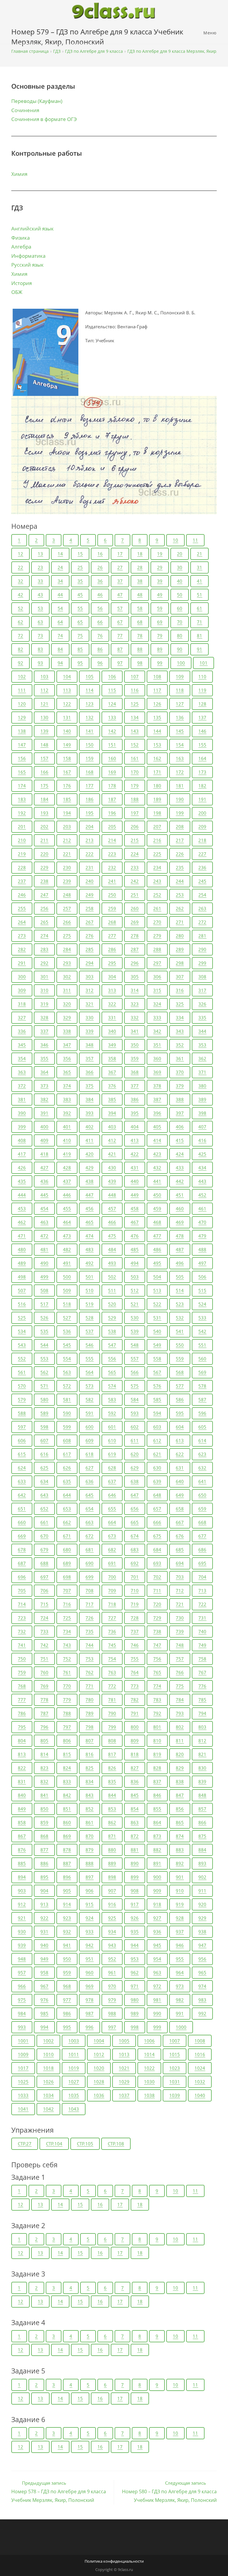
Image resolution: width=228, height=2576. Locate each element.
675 (157, 1536)
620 (135, 1454)
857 (202, 1809)
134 (135, 717)
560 (202, 1359)
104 (67, 676)
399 (22, 1127)
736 (112, 1631)
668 (202, 1522)
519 (90, 1304)
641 (202, 1481)
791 (135, 1713)
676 (180, 1536)
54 (60, 608)
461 (202, 1209)
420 (90, 1154)
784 (180, 1700)
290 (202, 949)
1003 (74, 2041)
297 (157, 963)
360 (157, 1058)
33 (40, 581)
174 (22, 786)
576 (157, 1386)
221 (67, 854)
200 (202, 813)
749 (202, 1645)
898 (112, 1877)
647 (135, 1495)
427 (44, 1168)
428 (67, 1168)
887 (67, 1863)
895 (44, 1877)
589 (44, 1413)
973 (180, 1986)
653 (67, 1509)
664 (112, 1522)
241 (112, 881)
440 (135, 1181)
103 (44, 676)
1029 (124, 2082)
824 (67, 1768)
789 (90, 1713)
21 (199, 554)
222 (90, 854)
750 (22, 1659)
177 (90, 786)
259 (112, 908)
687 (22, 1563)
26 (100, 567)
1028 (99, 2082)
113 (67, 690)
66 (100, 622)
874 (180, 1836)
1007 (175, 2041)
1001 (23, 2041)
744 (90, 1645)
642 (22, 1495)
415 (180, 1140)
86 (100, 649)
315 (157, 990)
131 (67, 717)
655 (112, 1509)
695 (202, 1563)
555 (90, 1359)
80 (180, 636)
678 (22, 1550)
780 (90, 1700)
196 (112, 813)
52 (20, 608)
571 (44, 1386)
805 (44, 1741)
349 (112, 1045)
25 (80, 567)
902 (202, 1877)
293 (67, 963)
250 (112, 895)
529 (112, 1318)
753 (90, 1659)
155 (202, 745)
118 (180, 690)
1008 (200, 2041)
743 (67, 1645)
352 (180, 1045)
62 (20, 622)
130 (44, 717)
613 (180, 1440)
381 (22, 1099)
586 (180, 1400)
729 (157, 1618)
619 (112, 1454)
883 (180, 1850)
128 (202, 704)
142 (112, 731)
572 (67, 1386)
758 (202, 1659)
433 (180, 1168)
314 (135, 990)
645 (90, 1495)
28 (140, 567)
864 (157, 1822)
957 (22, 1972)
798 (90, 1727)
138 (22, 731)
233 (135, 867)
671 (67, 1536)
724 (44, 1618)
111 (22, 690)
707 (67, 1591)
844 (112, 1795)
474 (90, 1236)
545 (67, 1345)
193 (44, 813)
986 (67, 2013)
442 (180, 1181)
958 (44, 1972)
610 (112, 1440)
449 (135, 1195)
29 (160, 567)
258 (90, 908)
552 (22, 1359)
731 (202, 1618)
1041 (23, 2109)
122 (67, 704)
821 (202, 1754)
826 (112, 1768)
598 (44, 1427)
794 (202, 1713)
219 (22, 854)
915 (90, 1904)
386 (135, 1099)
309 (22, 990)
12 (20, 554)
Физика (20, 238)
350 (135, 1045)
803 (202, 1727)
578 (202, 1386)
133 (112, 717)
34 (60, 581)
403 (112, 1127)
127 (180, 704)
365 (67, 1072)
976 (44, 2000)
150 (90, 745)
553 (44, 1359)
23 (40, 567)
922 (44, 1918)
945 (157, 1945)
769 (44, 1686)
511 (112, 1290)
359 (135, 1058)
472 (44, 1236)
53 (40, 608)
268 (112, 922)
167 (67, 772)
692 (135, 1563)
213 (90, 840)
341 (135, 1031)
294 (90, 963)
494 (135, 1263)
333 (157, 1018)
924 (90, 1918)
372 (22, 1086)
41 (199, 581)
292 (44, 963)
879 (90, 1850)
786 (22, 1713)
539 (135, 1331)
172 (180, 772)
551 (202, 1345)
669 (22, 1536)
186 (90, 799)
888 (90, 1863)
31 (199, 567)
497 (202, 1263)
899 (135, 1877)
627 (90, 1468)
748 (180, 1645)
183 (22, 799)
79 (160, 636)
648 (157, 1495)
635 (67, 1481)
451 (180, 1195)
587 (202, 1400)
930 (22, 1932)
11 (195, 540)
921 (22, 1918)
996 (90, 2027)
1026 (48, 2082)
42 (20, 595)
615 (22, 1454)
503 (135, 1277)
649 (180, 1495)
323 (135, 1004)
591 (90, 1413)
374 (67, 1086)
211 (44, 840)
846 (157, 1795)
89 (160, 649)
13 (40, 554)
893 (202, 1863)
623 (202, 1454)
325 (180, 1004)
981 (157, 2000)
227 (202, 854)
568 (180, 1372)
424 (180, 1154)
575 (135, 1386)
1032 (200, 2082)
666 (157, 1522)
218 (202, 840)
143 (135, 731)
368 (135, 1072)
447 (90, 1195)
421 (112, 1154)
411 (90, 1140)
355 (44, 1058)
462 (22, 1222)
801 (157, 1727)
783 (157, 1700)
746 (135, 1645)
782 (135, 1700)
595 (180, 1413)
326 (202, 1004)
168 (90, 772)
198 (157, 813)
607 (44, 1440)
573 (90, 1386)
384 (90, 1099)
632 (202, 1468)
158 (67, 758)
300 (22, 977)
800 (135, 1727)
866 (202, 1822)
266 (67, 922)
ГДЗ (57, 51)
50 (180, 595)
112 (44, 690)
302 (67, 977)
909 (157, 1891)
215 (135, 840)
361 (180, 1058)
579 (22, 1400)
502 (112, 1277)
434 (202, 1168)
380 (202, 1086)
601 (112, 1427)
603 (157, 1427)
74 (60, 636)
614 (202, 1440)
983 (202, 2000)
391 (44, 1113)
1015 (175, 2054)
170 (135, 772)
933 (90, 1932)
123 (90, 704)
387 (157, 1099)
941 (67, 1945)
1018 (48, 2068)
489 (22, 1263)
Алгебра (21, 247)
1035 (74, 2095)
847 (180, 1795)
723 (22, 1618)
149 (67, 745)
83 (40, 649)
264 (22, 922)
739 (180, 1631)
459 (157, 1209)
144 (157, 731)
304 (112, 977)
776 (202, 1686)
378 (157, 1086)
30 (180, 567)
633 (22, 1481)
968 (67, 1986)
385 (112, 1099)
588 (22, 1413)
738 (157, 1631)
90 (180, 649)
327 (22, 1018)
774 (157, 1686)
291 (22, 963)
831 (22, 1781)
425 (202, 1154)
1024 (200, 2068)
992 (202, 2013)
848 (202, 1795)
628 (112, 1468)
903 (22, 1891)
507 (22, 1290)
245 (202, 881)
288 (157, 949)
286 (112, 949)
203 (67, 827)
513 (157, 1290)
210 (22, 840)
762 (90, 1672)
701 (135, 1577)
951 (90, 1959)
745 (112, 1645)
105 (90, 676)
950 (67, 1959)
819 (157, 1754)
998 (135, 2027)
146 (202, 731)
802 (180, 1727)
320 (67, 1004)
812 (202, 1741)
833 (67, 1781)
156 (22, 758)
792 (157, 1713)
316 (180, 990)
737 (135, 1631)
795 (22, 1727)
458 (135, 1209)
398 (202, 1113)
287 (135, 949)
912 (22, 1904)
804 (22, 1741)
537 (90, 1331)
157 (44, 758)
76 (100, 636)
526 (44, 1318)
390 (22, 1113)
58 (140, 608)
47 (120, 595)
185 (67, 799)
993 (22, 2027)
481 (44, 1249)
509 (67, 1290)
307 (180, 977)
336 (22, 1031)
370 (180, 1072)
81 (199, 636)
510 (90, 1290)
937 (180, 1932)
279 (157, 936)
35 (80, 581)
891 (157, 1863)
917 (135, 1904)
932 (67, 1932)
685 (180, 1550)
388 (180, 1099)
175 (44, 786)
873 (157, 1836)
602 (135, 1427)
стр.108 (116, 2144)
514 (180, 1290)
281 (202, 936)
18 (140, 554)
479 (202, 1236)
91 (199, 649)
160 (112, 758)
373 (44, 1086)
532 (180, 1318)
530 (135, 1318)
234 (157, 867)
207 (157, 827)
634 (44, 1481)
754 (112, 1659)
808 (112, 1741)
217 (180, 840)
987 (90, 2013)
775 (180, 1686)
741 (22, 1645)
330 (90, 1018)
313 (112, 990)
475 (112, 1236)
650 (202, 1495)
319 (44, 1004)
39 (160, 581)
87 (120, 649)
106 (112, 676)
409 (44, 1140)
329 (67, 1018)
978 (90, 2000)
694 (180, 1563)
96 (100, 663)
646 (112, 1495)
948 (22, 1959)
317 (202, 990)
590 (67, 1413)
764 (135, 1672)
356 (67, 1058)
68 (140, 622)
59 (160, 608)
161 (135, 758)
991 (180, 2013)
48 (140, 595)
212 (67, 840)
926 (135, 1918)
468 (157, 1222)
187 (112, 799)
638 (135, 1481)
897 (90, 1877)
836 (135, 1781)
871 (112, 1836)
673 (112, 1536)
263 (202, 908)
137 (202, 717)
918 (157, 1904)
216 (157, 840)
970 (112, 1986)
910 (180, 1891)
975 (22, 2000)
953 (135, 1959)
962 (135, 1972)
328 (44, 1018)
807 (90, 1741)
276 (90, 936)
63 (40, 622)
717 (90, 1604)
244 (180, 881)
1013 (124, 2054)
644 (67, 1495)
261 (157, 908)
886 (44, 1863)
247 (44, 895)
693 (157, 1563)
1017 (23, 2068)
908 (135, 1891)
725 (67, 1618)
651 (22, 1509)
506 (202, 1277)
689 (67, 1563)
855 (157, 1809)
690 (90, 1563)
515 (202, 1290)
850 (44, 1809)
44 (60, 595)
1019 (74, 2068)
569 (202, 1372)
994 (44, 2027)
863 (135, 1822)
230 (67, 867)
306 (157, 977)
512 (135, 1290)
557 (135, 1359)
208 (180, 827)
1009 (23, 2054)
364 (44, 1072)
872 (135, 1836)
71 (199, 622)
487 (180, 1249)
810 (157, 1741)
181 (180, 786)
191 (202, 799)
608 (67, 1440)
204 (90, 827)
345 (22, 1045)
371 (202, 1072)
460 (180, 1209)
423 (157, 1154)
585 (157, 1400)
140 (67, 731)
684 (157, 1550)
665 (135, 1522)
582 (90, 1400)
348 (90, 1045)
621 (157, 1454)
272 (202, 922)
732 (22, 1631)
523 (180, 1304)
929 (202, 1918)
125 (135, 704)
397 (180, 1113)
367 (112, 1072)
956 (202, 1959)
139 (44, 731)
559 (180, 1359)
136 (180, 717)
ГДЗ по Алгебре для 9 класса (94, 51)
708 (90, 1591)
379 (180, 1086)
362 (202, 1058)
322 (112, 1004)
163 (180, 758)
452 (202, 1195)
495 (157, 1263)
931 (44, 1932)
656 (135, 1509)
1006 (149, 2041)
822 (22, 1768)
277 (112, 936)
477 (157, 1236)
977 (67, 2000)
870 (90, 1836)
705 (22, 1591)
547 (112, 1345)
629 (135, 1468)
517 (44, 1304)
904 (44, 1891)
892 (180, 1863)
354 (22, 1058)
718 (112, 1604)
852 (90, 1809)
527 (67, 1318)
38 (140, 581)
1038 (149, 2095)
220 (44, 854)
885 (22, 1863)
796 (44, 1727)
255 (22, 908)
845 (135, 1795)
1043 (74, 2109)
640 (180, 1481)
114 (90, 690)
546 (90, 1345)
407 (202, 1127)
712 (180, 1591)
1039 (175, 2095)
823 (44, 1768)
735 (90, 1631)
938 (202, 1932)
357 (90, 1058)
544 (44, 1345)
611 (135, 1440)
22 (20, 567)
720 (157, 1604)
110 (202, 676)
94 (60, 663)
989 (135, 2013)
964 (180, 1972)
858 (22, 1822)
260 (135, 908)
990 (157, 2013)
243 (157, 881)
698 (67, 1577)
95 (80, 663)
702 (157, 1577)
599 (67, 1427)
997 (112, 2027)
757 (180, 1659)
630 (157, 1468)
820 (180, 1754)
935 (135, 1932)
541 (180, 1331)
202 (44, 827)
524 (202, 1304)
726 (90, 1618)
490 (44, 1263)
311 (67, 990)
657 (157, 1509)
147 (22, 745)
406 (180, 1127)
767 (202, 1672)
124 (112, 704)
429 (90, 1168)
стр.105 (85, 2144)
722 (202, 1604)
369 (157, 1072)
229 (44, 867)
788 (67, 1713)
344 (202, 1031)
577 (180, 1386)
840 (22, 1795)
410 (67, 1140)
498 (22, 1277)
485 (135, 1249)
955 (180, 1959)
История (22, 283)
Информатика (28, 256)
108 (157, 676)
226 (180, 854)
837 (157, 1781)
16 (100, 554)
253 (180, 895)
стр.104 (54, 2144)
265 (44, 922)
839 (202, 1781)
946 (180, 1945)
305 (135, 977)
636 (90, 1481)
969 (90, 1986)
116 (135, 690)
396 (157, 1113)
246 (22, 895)
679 (44, 1550)
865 (180, 1822)
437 (67, 1181)
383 (67, 1099)
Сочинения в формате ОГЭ (44, 119)
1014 (149, 2054)
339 (90, 1031)
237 (22, 881)
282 (22, 949)
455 (67, 1209)
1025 (23, 2082)
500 (67, 1277)
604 (180, 1427)
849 (22, 1809)
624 (22, 1468)
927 (157, 1918)
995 (67, 2027)
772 (112, 1686)
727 (112, 1618)
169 (112, 772)
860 (67, 1822)
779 (67, 1700)
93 (40, 663)
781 (112, 1700)
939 (22, 1945)
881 (135, 1850)
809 (135, 1741)
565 (112, 1372)
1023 (175, 2068)
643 (44, 1495)
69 (160, 622)
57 (120, 608)
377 (135, 1086)
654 (90, 1509)
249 (90, 895)
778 (44, 1700)
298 (180, 963)
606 (22, 1440)
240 (90, 881)
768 (22, 1686)
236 (202, 867)
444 (22, 1195)
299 (202, 963)
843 (90, 1795)
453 (22, 1209)
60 (180, 608)
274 (44, 936)
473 (67, 1236)
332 (135, 1018)
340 (112, 1031)
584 (135, 1400)
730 (180, 1618)
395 (135, 1113)
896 (67, 1877)
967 (44, 1986)
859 (44, 1822)
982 (180, 2000)
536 (67, 1331)
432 (157, 1168)
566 (135, 1372)
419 (67, 1154)
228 (22, 867)
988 (112, 2013)
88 (140, 649)
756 (157, 1659)
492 (90, 1263)
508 (44, 1290)
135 (157, 717)
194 (67, 813)
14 (60, 554)
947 (202, 1945)
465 (90, 1222)
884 (202, 1850)
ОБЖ (17, 292)
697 (44, 1577)
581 (67, 1400)
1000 (181, 2027)
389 (202, 1099)
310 (44, 990)
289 (180, 949)
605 (202, 1427)
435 (22, 1181)
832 (44, 1781)
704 (202, 1577)
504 (157, 1277)
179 (135, 786)
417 (22, 1154)
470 (202, 1222)
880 (112, 1850)
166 (44, 772)
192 (22, 813)
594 (157, 1413)
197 (135, 813)
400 (44, 1127)
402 (90, 1127)
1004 (99, 2041)
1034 (48, 2095)
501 (90, 1277)
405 (157, 1127)
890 (135, 1863)
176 (67, 786)
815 (67, 1754)
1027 (74, 2082)
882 (157, 1850)
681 (90, 1550)
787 (44, 1713)
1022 (149, 2068)
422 (135, 1154)
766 (180, 1672)
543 (22, 1345)
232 (112, 867)
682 (112, 1550)
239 (67, 881)
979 (112, 2000)
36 (100, 581)
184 (44, 799)
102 (22, 676)
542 (202, 1331)
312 (90, 990)
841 (44, 1795)
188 (135, 799)
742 (44, 1645)
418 (44, 1154)
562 (44, 1372)
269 (135, 922)
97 (120, 663)
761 (67, 1672)
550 (180, 1345)
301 (44, 977)
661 (44, 1522)
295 (112, 963)
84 (60, 649)
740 (202, 1631)
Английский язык (33, 229)
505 (180, 1277)
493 (112, 1263)
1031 (175, 2082)
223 (112, 854)
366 (90, 1072)
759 (22, 1672)
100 (181, 663)
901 (180, 1877)
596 (202, 1413)
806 (67, 1741)
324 (157, 1004)
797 (67, 1727)
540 (157, 1331)
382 (44, 1099)
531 (157, 1318)
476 (135, 1236)
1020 (99, 2068)
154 (180, 745)
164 (202, 758)
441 (157, 1181)
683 (135, 1550)
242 (135, 881)
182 (202, 786)
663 (90, 1522)
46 (100, 595)
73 (40, 636)
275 (67, 936)
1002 (48, 2041)
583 (112, 1400)
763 (112, 1672)
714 (22, 1604)
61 (199, 608)
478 (180, 1236)
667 (180, 1522)
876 (22, 1850)
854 (135, 1809)
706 (44, 1591)
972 (157, 1986)
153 (157, 745)
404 (135, 1127)
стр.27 (25, 2144)
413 (135, 1140)
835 (112, 1781)
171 (157, 772)
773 (135, 1686)
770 (67, 1686)
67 (120, 622)
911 (202, 1891)
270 (157, 922)
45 (80, 595)
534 (22, 1331)
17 (120, 554)
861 (90, 1822)
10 (175, 540)
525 (22, 1318)
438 (90, 1181)
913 (44, 1904)
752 (67, 1659)
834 (90, 1781)
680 (67, 1550)
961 (112, 1972)
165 (22, 772)
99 (160, 663)
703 (180, 1577)
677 (202, 1536)
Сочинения (25, 110)
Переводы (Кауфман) (37, 101)
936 (157, 1932)
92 (20, 663)
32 (20, 581)
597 (22, 1427)
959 (67, 1972)
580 (44, 1400)
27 (120, 567)
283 (44, 949)
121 (44, 704)
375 (90, 1086)
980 (135, 2000)
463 (44, 1222)
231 (90, 867)
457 (112, 1209)
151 (112, 745)
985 (44, 2013)
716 (67, 1604)
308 (202, 977)
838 (180, 1781)
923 (67, 1918)
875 (202, 1836)
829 (180, 1768)
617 (67, 1454)
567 (157, 1372)
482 (67, 1249)
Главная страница (30, 51)
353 (202, 1045)
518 (67, 1304)
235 (180, 867)
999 (157, 2027)
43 (40, 595)
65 (80, 622)
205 (112, 827)
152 (135, 745)
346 (44, 1045)
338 (67, 1031)
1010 (48, 2054)
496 (180, 1263)
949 (44, 1959)
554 (67, 1359)
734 (67, 1631)
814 (44, 1754)
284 (67, 949)
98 (140, 663)
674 (135, 1536)
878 (67, 1850)
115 (112, 690)
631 (180, 1468)
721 (180, 1604)
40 (180, 581)
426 (22, 1168)
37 (120, 581)
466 (112, 1222)
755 (135, 1659)
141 (90, 731)
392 (67, 1113)
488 (202, 1249)
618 (90, 1454)
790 (112, 1713)
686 (202, 1550)
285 (90, 949)
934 (112, 1932)
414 (157, 1140)
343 (180, 1031)
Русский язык (27, 265)
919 (180, 1904)
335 (202, 1018)
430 (112, 1168)
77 (120, 636)
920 (202, 1904)
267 (90, 922)
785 (202, 1700)
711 (157, 1591)
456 (90, 1209)
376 (112, 1086)
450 (157, 1195)
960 (90, 1972)
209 (202, 827)
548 (135, 1345)
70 (180, 622)
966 (22, 1986)
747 (157, 1645)
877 (44, 1850)
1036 (99, 2095)
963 (157, 1972)
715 (44, 1604)
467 (135, 1222)
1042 (48, 2109)
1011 (74, 2054)
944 (135, 1945)
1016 (200, 2054)
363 (22, 1072)
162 (157, 758)
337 (44, 1031)
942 (90, 1945)
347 (67, 1045)
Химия (19, 174)
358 (112, 1058)
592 (112, 1413)
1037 (124, 2095)
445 (44, 1195)
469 (180, 1222)
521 (135, 1304)
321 (90, 1004)
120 (22, 704)
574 (112, 1386)
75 (80, 636)
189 (157, 799)
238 (44, 881)
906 (90, 1891)
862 (112, 1822)
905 (67, 1891)
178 (112, 786)
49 (160, 595)
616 (44, 1454)
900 (157, 1877)
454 (44, 1209)
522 (157, 1304)
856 (180, 1809)
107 (135, 676)
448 (112, 1195)
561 (22, 1372)
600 (90, 1427)
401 (67, 1127)
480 (22, 1249)
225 (157, 854)
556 (112, 1359)
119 (202, 690)
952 (112, 1959)
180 (157, 786)
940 (44, 1945)
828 (157, 1768)
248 (67, 895)
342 (157, 1031)
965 (202, 1972)
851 (67, 1809)
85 (80, 649)
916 (112, 1904)
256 (44, 908)
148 (44, 745)
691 (112, 1563)
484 (112, 1249)
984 (22, 2013)
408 (22, 1140)
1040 (200, 2095)
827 (135, 1768)
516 (22, 1304)
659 (202, 1509)
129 (22, 717)
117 (157, 690)
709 (112, 1591)
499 (44, 1277)
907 (112, 1891)
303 (90, 977)
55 (80, 608)
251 (135, 895)
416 (202, 1140)
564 (90, 1372)
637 (112, 1481)
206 (135, 827)
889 (112, 1863)
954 (157, 1959)
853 (112, 1809)
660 (22, 1522)
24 (60, 567)
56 (100, 608)
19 (160, 554)
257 (67, 908)
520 (112, 1304)
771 (90, 1686)
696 (22, 1577)
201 (22, 827)
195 (90, 813)
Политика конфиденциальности (114, 2561)
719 (135, 1604)
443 (202, 1181)
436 (44, 1181)
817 (112, 1754)
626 (67, 1468)
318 (22, 1004)
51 (199, 595)
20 (180, 554)
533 (202, 1318)
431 (135, 1168)
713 (202, 1591)
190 (180, 799)
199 (180, 813)
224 (135, 854)
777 (22, 1700)
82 (20, 649)
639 (157, 1481)
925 (112, 1918)
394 (112, 1113)
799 (112, 1727)
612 (157, 1440)
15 (80, 554)
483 (90, 1249)
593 (135, 1413)
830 (202, 1768)
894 (22, 1877)
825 (90, 1768)
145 (180, 731)
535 (44, 1331)
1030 (149, 2082)
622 (180, 1454)
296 (135, 963)
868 (44, 1836)
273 (22, 936)
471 (22, 1236)
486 (157, 1249)
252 (157, 895)
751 (44, 1659)
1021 (124, 2068)
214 (112, 840)
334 (180, 1018)
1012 (99, 2054)
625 (44, 1468)
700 (112, 1577)
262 (180, 908)
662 (67, 1522)
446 (67, 1195)
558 (157, 1359)
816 (90, 1754)
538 (112, 1331)
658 (180, 1509)
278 (135, 936)
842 (67, 1795)
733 (44, 1631)
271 (180, 922)
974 (202, 1986)
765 (157, 1672)
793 (180, 1713)
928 (180, 1918)
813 (22, 1754)
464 (67, 1222)
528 (90, 1318)
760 (44, 1672)
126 (157, 704)
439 (112, 1181)
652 (44, 1509)
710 (135, 1591)
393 (90, 1113)
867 (22, 1836)
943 (112, 1945)
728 (135, 1618)
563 (67, 1372)
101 (204, 663)
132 (90, 717)
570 (22, 1386)
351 (157, 1045)
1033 (23, 2095)
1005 (124, 2041)
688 (44, 1563)
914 (67, 1904)
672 (90, 1536)
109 (180, 676)
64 (60, 622)
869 (67, 1836)
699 (90, 1577)
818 (135, 1754)
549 (157, 1345)
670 (44, 1536)
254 (202, 895)
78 (140, 636)
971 (135, 1986)
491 (67, 1263)
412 (112, 1140)
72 (20, 636)
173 (202, 772)
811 (180, 1741)
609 (90, 1440)
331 (112, 1018)
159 (90, 758)
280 (180, 936)
